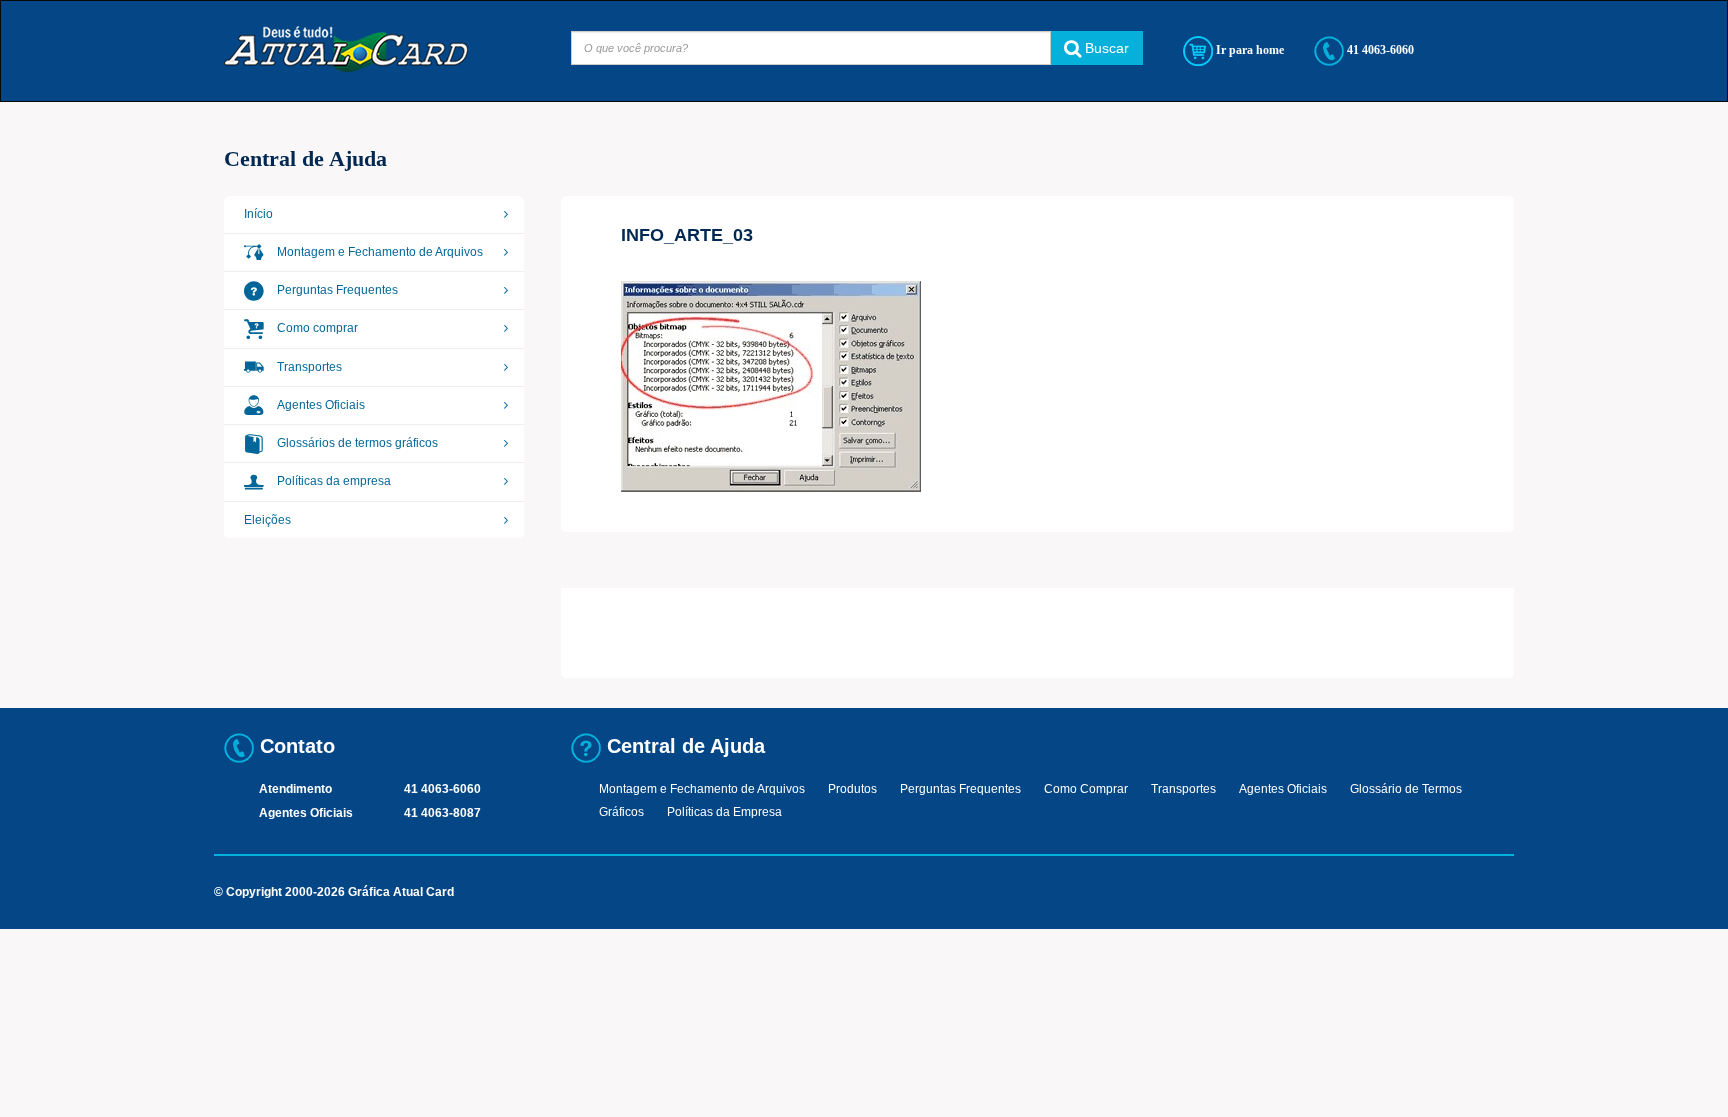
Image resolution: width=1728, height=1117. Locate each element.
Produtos (852, 789)
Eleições (267, 520)
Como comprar (316, 328)
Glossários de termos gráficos (356, 443)
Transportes (308, 367)
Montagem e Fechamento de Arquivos (378, 252)
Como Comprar (1086, 789)
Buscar (1105, 48)
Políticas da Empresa (724, 812)
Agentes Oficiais (319, 405)
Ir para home (1248, 50)
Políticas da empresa (332, 481)
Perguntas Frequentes (336, 290)
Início (258, 214)
